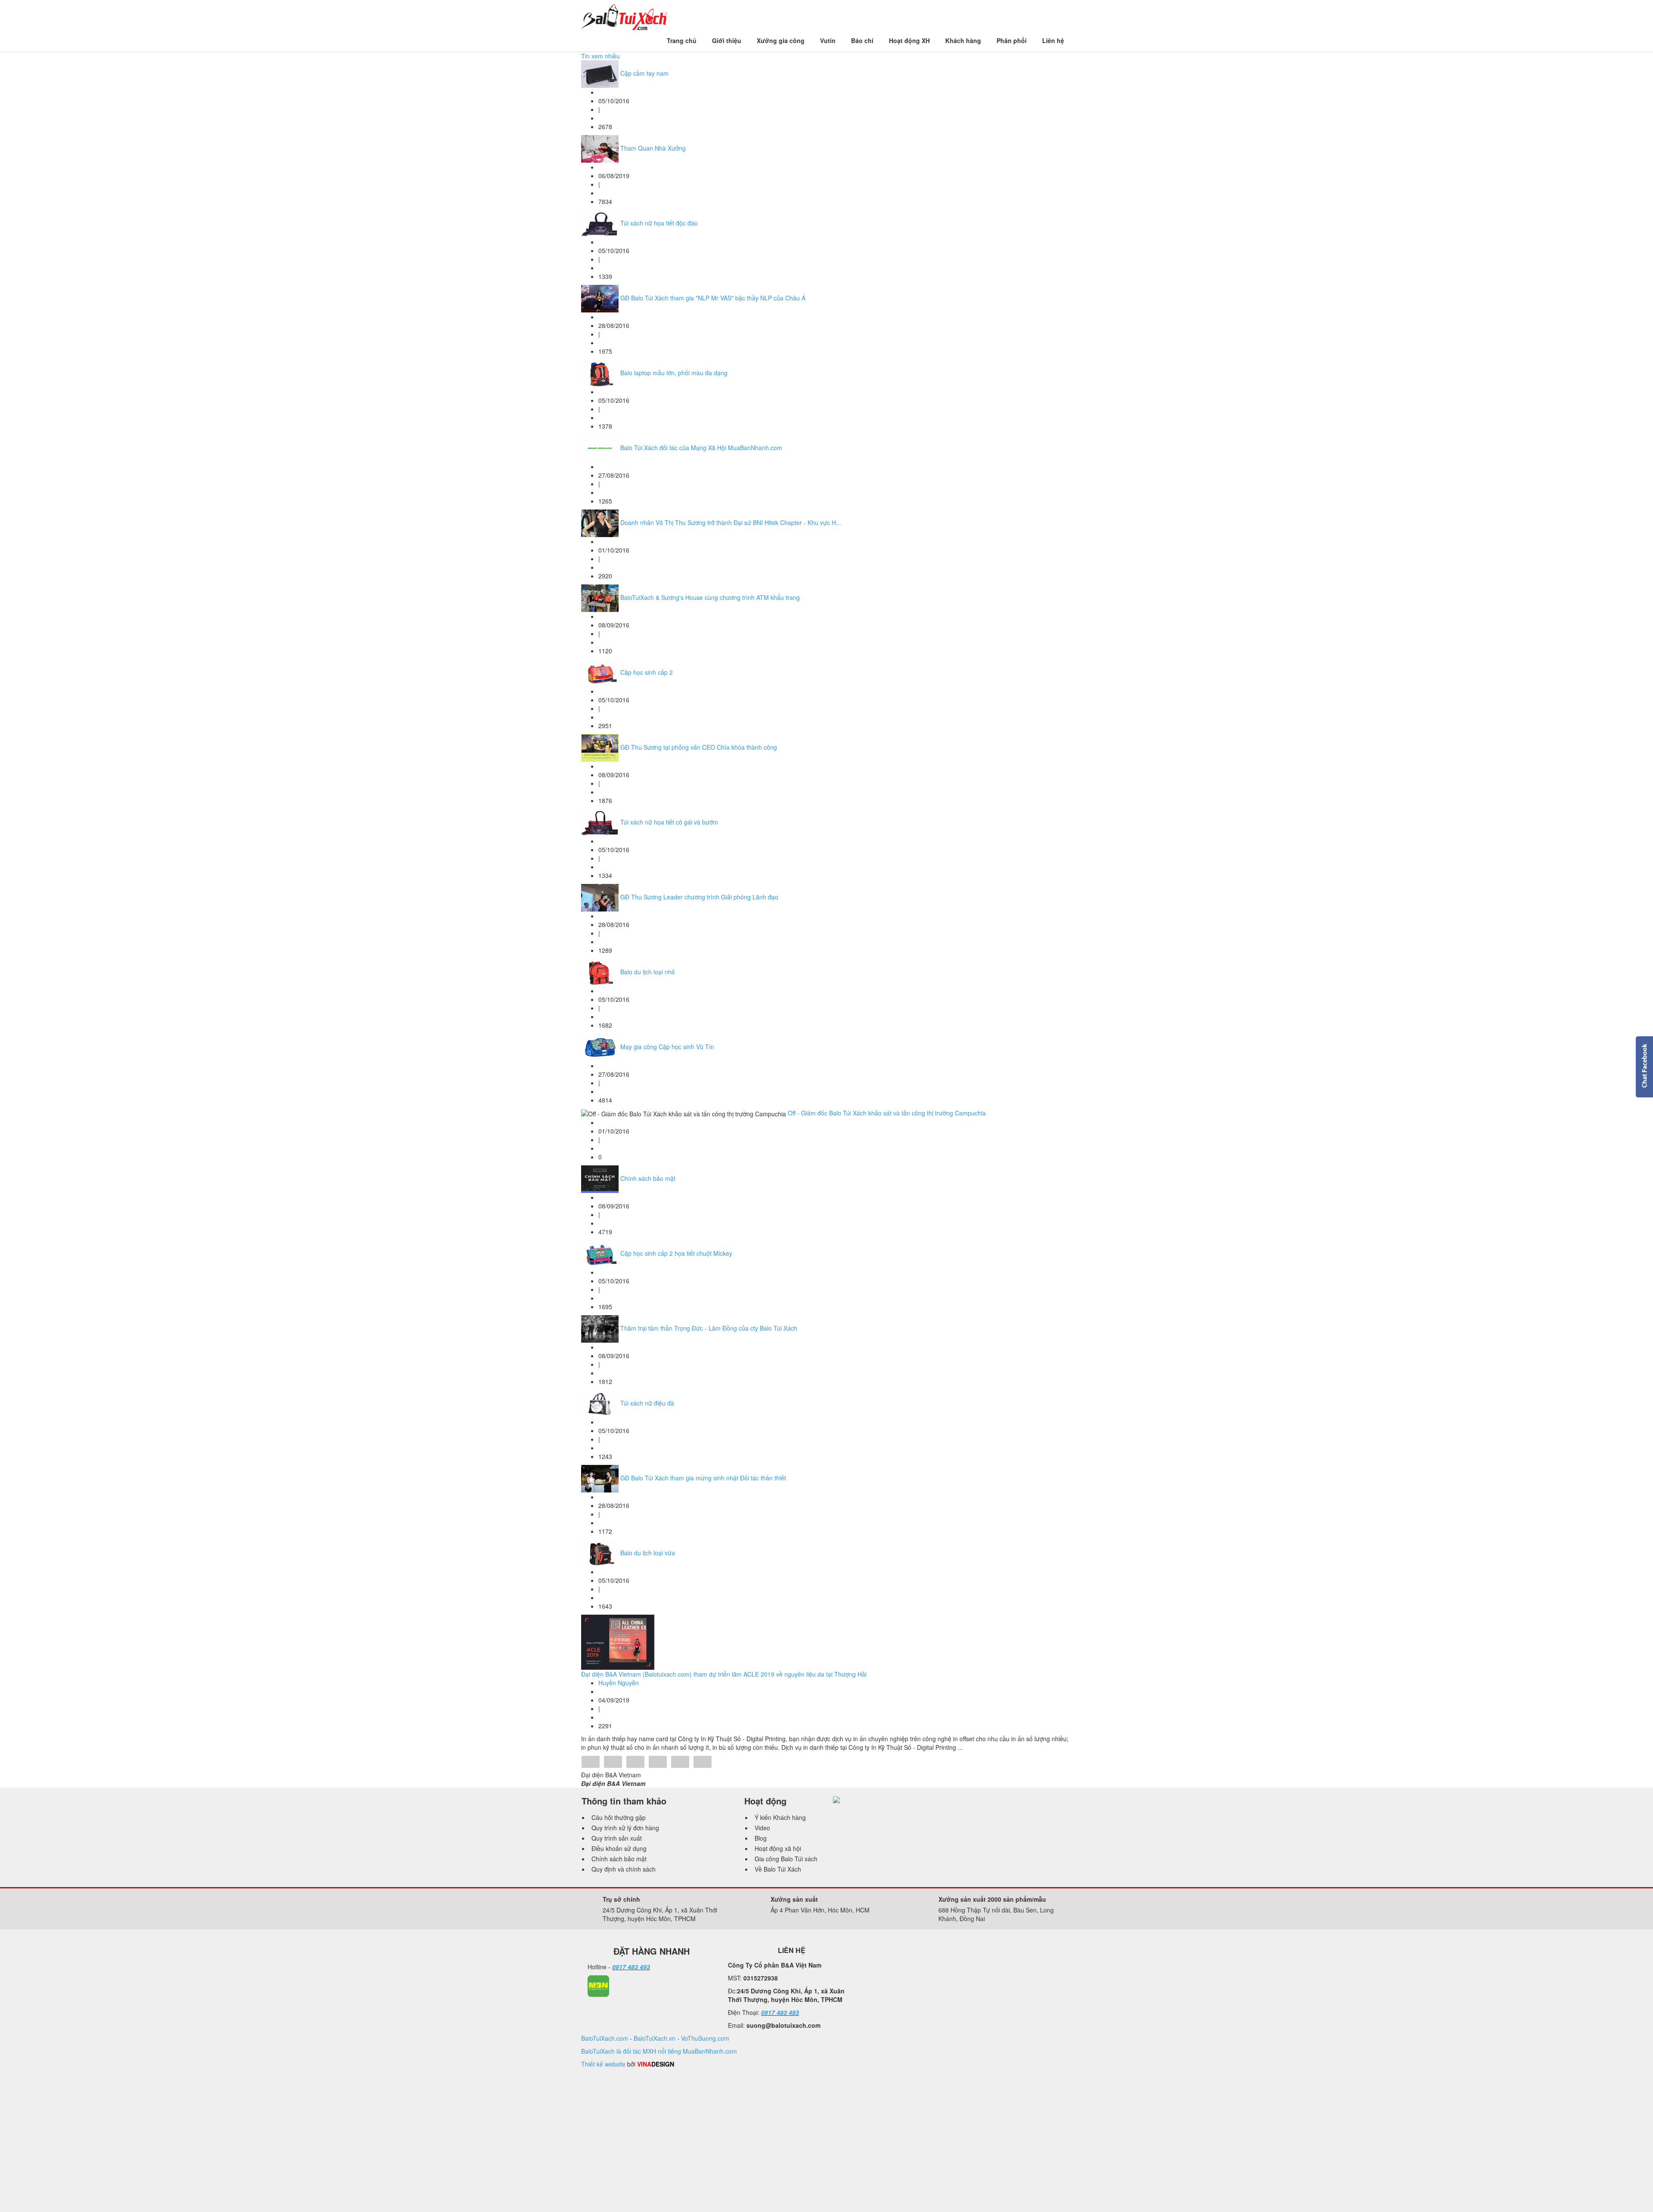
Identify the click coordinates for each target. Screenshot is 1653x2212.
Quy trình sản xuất (617, 1838)
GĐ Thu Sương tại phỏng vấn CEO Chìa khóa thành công (699, 747)
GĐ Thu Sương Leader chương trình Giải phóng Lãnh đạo (699, 897)
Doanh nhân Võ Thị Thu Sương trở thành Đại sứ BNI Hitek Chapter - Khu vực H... (731, 522)
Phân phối (1012, 40)
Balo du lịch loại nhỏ (648, 972)
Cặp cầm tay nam (644, 73)
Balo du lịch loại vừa (648, 1553)
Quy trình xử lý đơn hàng (625, 1828)
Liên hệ (1053, 40)
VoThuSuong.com (705, 2038)
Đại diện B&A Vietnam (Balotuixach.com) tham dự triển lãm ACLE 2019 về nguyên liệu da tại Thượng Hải (724, 1674)
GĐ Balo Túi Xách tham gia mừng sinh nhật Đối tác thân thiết (703, 1478)
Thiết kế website (603, 2064)
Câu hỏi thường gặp (619, 1817)
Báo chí (862, 40)
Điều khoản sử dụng (619, 1848)
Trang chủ (682, 40)
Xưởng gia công (781, 40)
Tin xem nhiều (601, 56)
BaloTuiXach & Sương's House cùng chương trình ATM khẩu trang (710, 597)
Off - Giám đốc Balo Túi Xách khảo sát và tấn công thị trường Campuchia (887, 1113)
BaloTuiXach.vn (655, 2038)
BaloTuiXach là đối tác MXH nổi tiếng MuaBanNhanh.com (659, 2051)
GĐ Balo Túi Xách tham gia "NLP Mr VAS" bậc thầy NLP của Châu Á (713, 298)
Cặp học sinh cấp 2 (647, 672)
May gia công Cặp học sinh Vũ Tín (667, 1047)
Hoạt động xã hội (778, 1848)
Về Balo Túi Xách (778, 1869)
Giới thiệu (727, 40)
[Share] (591, 1763)
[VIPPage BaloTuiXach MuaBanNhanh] (598, 1985)
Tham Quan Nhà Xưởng (653, 148)
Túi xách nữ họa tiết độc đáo (659, 223)
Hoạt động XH (909, 40)
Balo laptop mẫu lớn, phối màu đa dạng (674, 373)
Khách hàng (963, 40)
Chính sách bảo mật (648, 1178)
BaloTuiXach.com (605, 2038)
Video (762, 1828)
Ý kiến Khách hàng (780, 1817)
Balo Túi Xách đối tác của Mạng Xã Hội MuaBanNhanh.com (701, 448)
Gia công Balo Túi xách (786, 1859)
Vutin (828, 40)
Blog (761, 1838)
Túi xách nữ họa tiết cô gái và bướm (669, 822)
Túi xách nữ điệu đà (647, 1403)
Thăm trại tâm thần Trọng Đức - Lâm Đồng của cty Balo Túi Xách (709, 1328)
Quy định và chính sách (624, 1869)
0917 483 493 (631, 1967)
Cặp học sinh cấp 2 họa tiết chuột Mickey (676, 1253)
